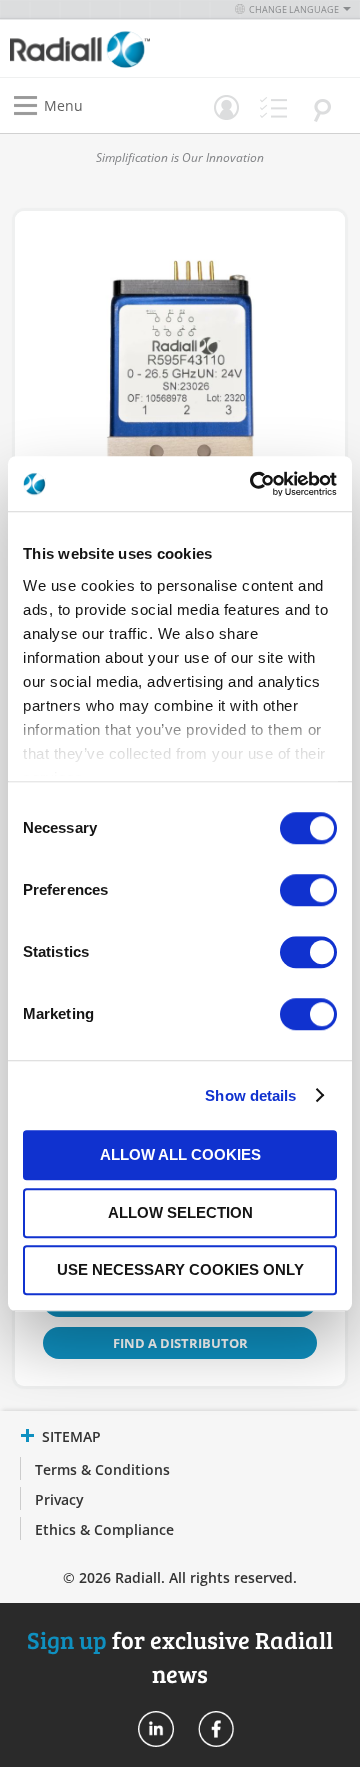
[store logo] (100, 48)
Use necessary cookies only (180, 1269)
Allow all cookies (180, 1154)
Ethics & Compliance (104, 1529)
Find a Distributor (180, 1343)
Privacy (59, 1499)
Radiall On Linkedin (156, 1729)
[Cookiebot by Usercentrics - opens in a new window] (254, 484)
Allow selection (180, 1212)
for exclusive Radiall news (180, 1656)
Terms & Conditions (102, 1469)
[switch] (308, 892)
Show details (250, 1095)
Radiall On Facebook (216, 1729)
